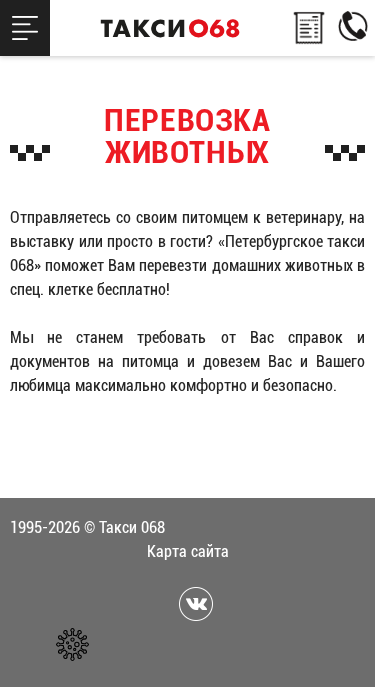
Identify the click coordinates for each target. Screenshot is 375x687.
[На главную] (170, 28)
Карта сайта (188, 551)
